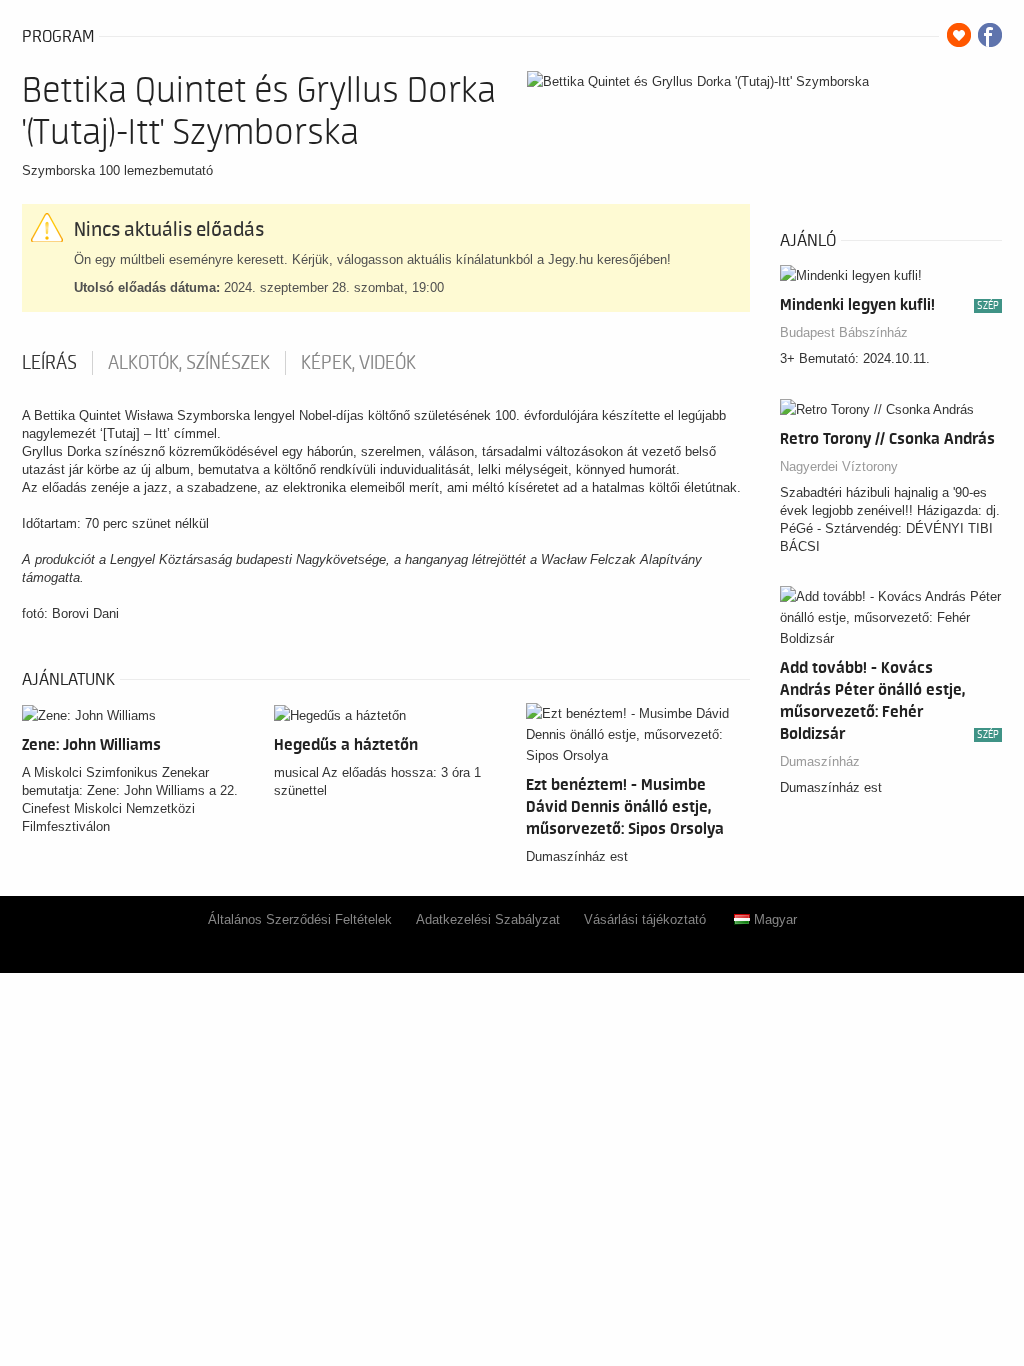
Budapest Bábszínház (844, 332)
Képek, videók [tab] (358, 363)
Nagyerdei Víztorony (839, 466)
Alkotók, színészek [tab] (189, 363)
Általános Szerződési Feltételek (300, 919)
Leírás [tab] (49, 363)
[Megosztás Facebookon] (990, 35)
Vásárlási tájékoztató (645, 919)
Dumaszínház (820, 761)
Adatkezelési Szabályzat (488, 919)
